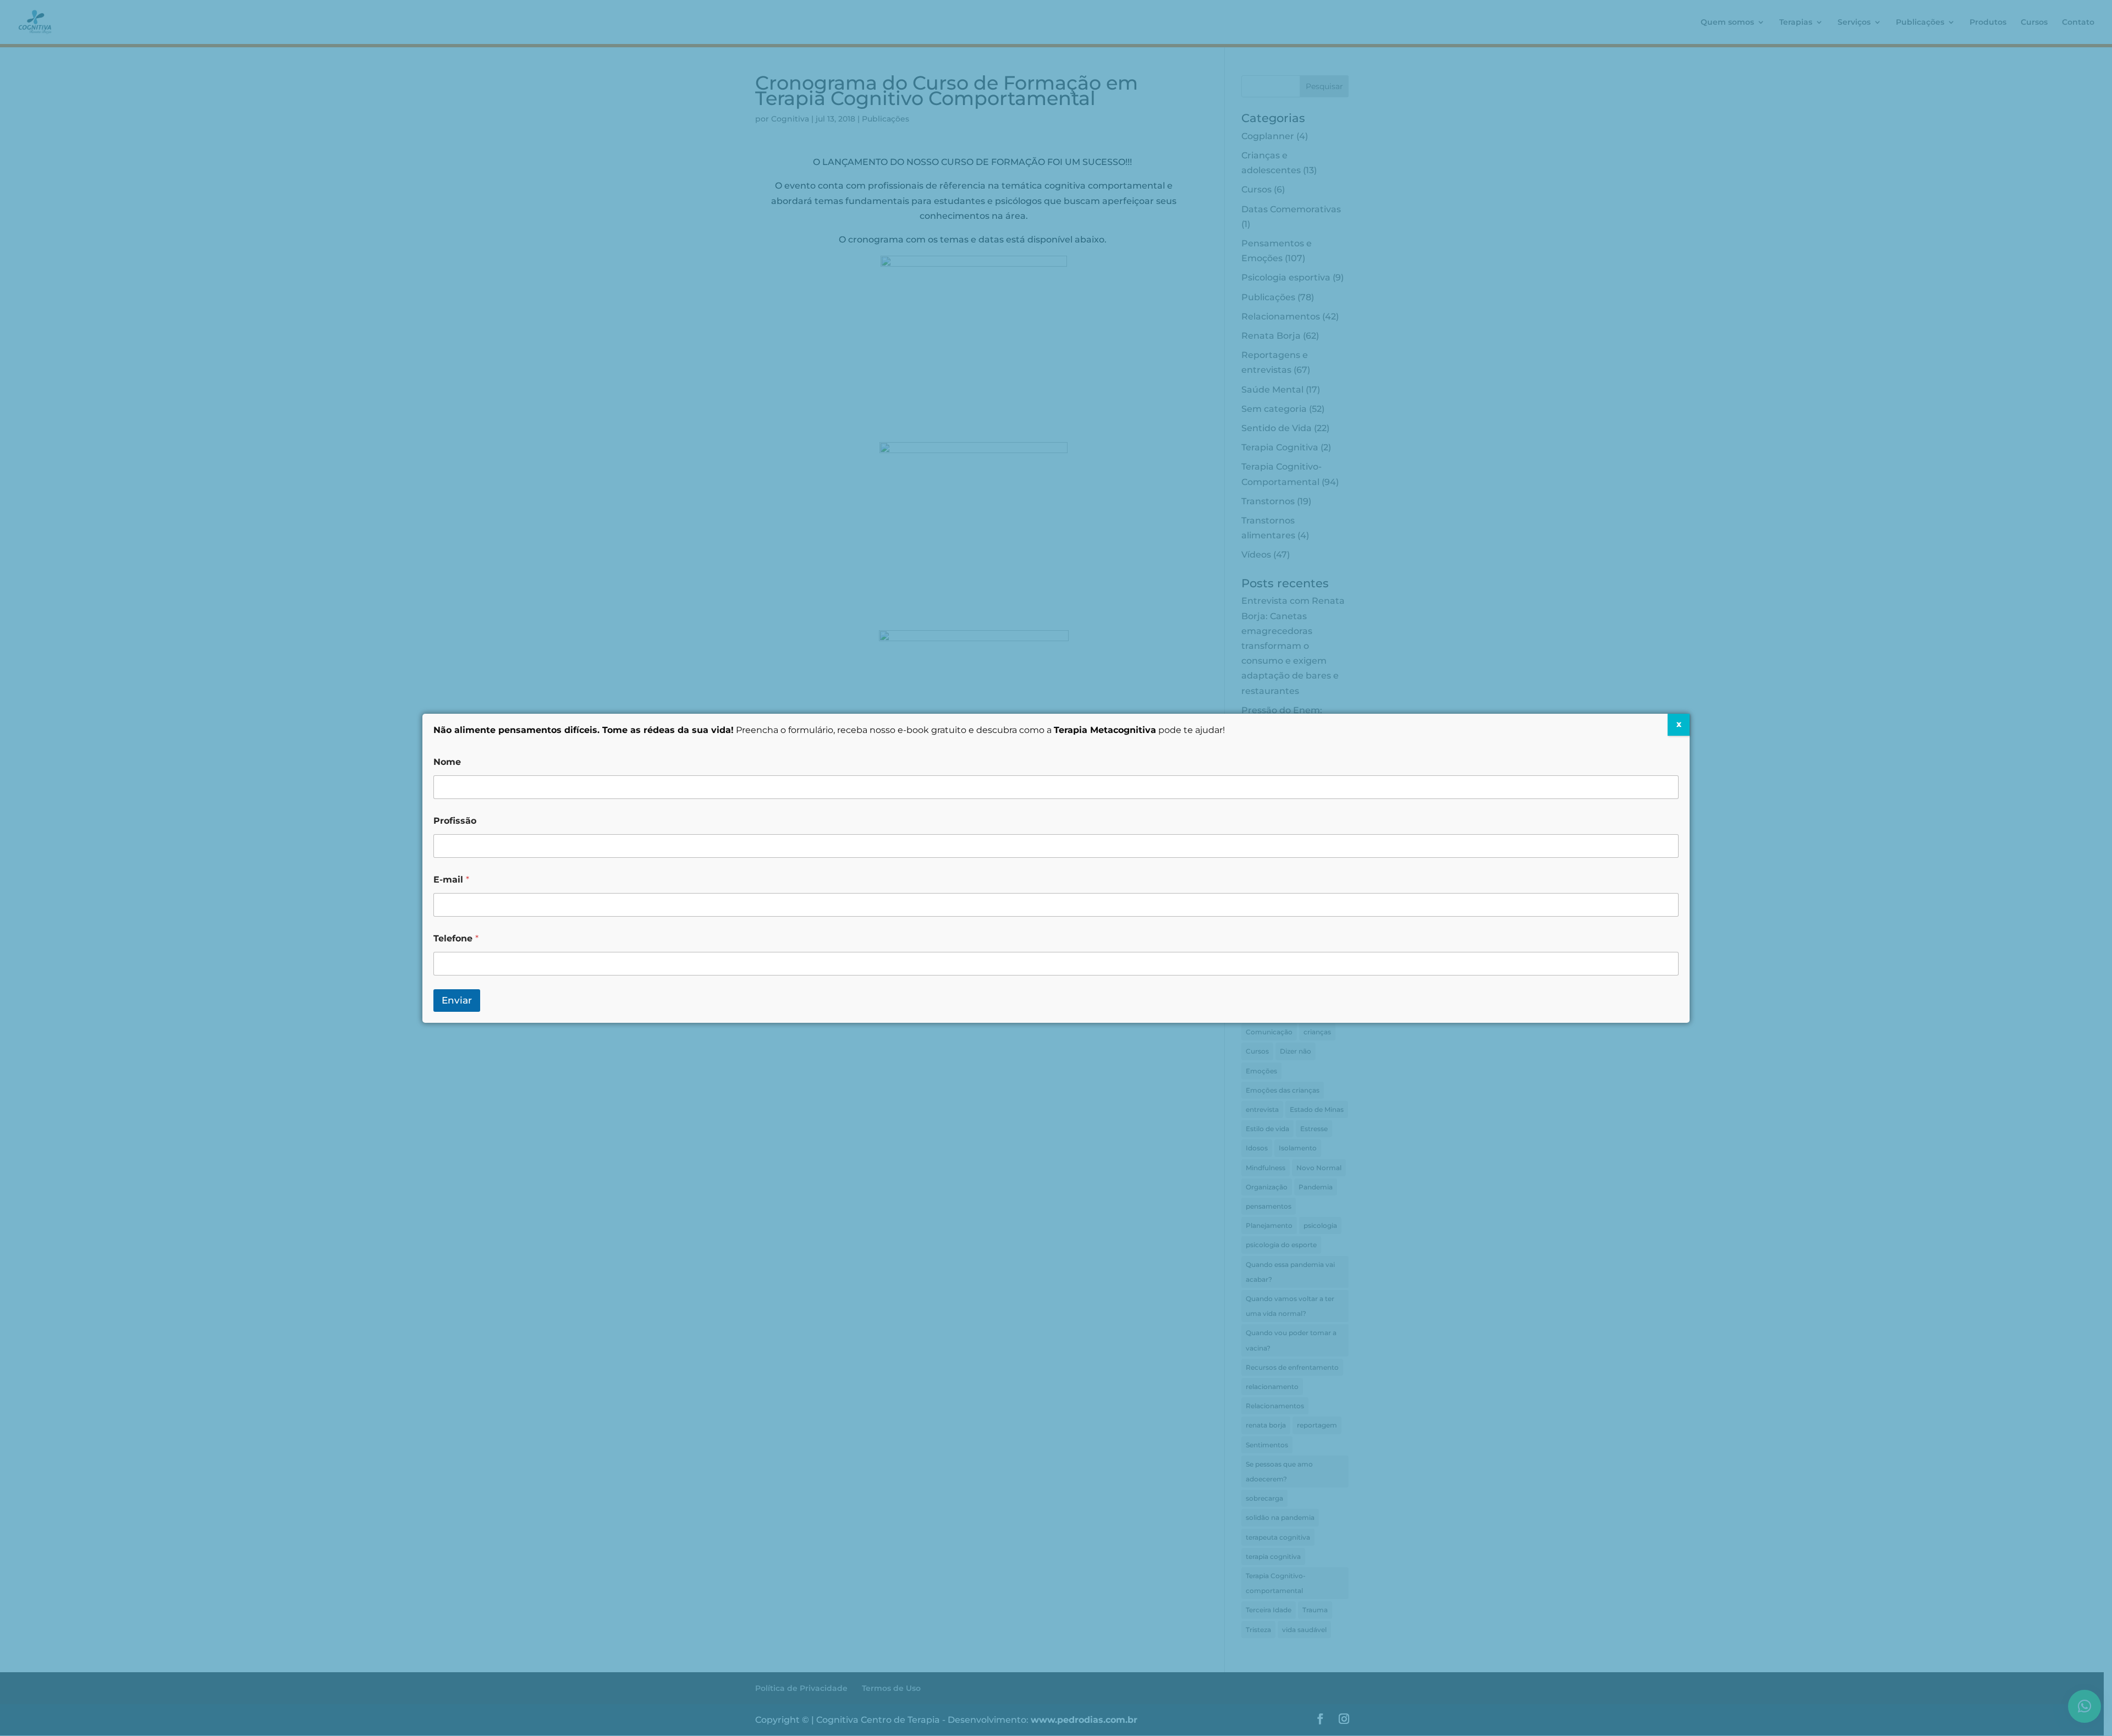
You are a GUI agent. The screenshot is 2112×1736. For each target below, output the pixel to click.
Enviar (457, 1000)
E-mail (451, 880)
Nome (447, 762)
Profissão (455, 821)
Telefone (456, 938)
